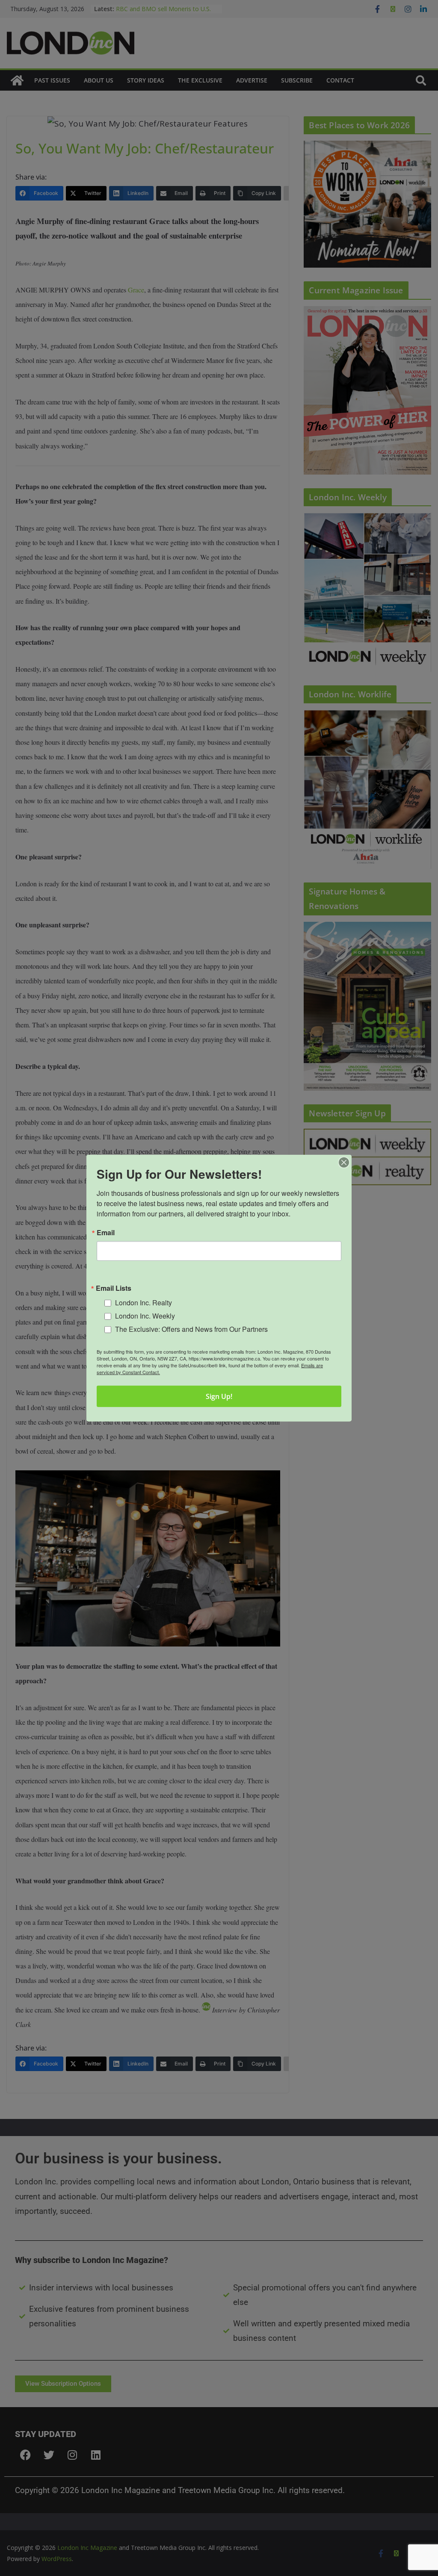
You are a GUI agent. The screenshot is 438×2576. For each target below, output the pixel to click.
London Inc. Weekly (145, 1316)
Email (106, 1232)
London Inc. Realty (144, 1303)
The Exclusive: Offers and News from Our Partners (191, 1329)
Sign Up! (219, 1396)
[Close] (344, 1162)
